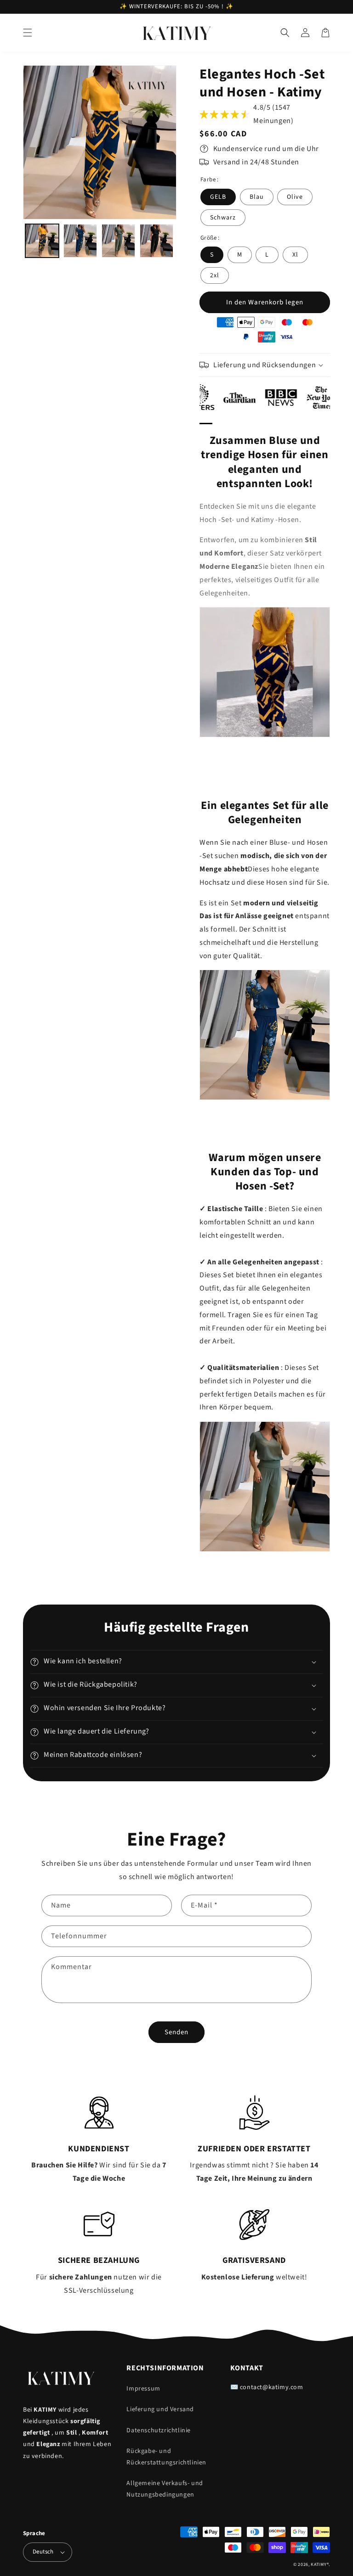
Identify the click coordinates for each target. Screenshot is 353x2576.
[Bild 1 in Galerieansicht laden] (42, 241)
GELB (218, 197)
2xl (215, 275)
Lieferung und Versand (160, 2409)
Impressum (143, 2389)
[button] (28, 33)
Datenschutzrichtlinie (159, 2430)
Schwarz (223, 218)
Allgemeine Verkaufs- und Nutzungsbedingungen (165, 2489)
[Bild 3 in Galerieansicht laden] (118, 241)
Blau (257, 197)
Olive (295, 197)
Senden (176, 2032)
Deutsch (43, 2552)
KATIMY (319, 2565)
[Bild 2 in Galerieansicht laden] (80, 241)
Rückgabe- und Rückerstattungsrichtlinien (166, 2457)
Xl (295, 255)
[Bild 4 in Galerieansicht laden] (157, 241)
